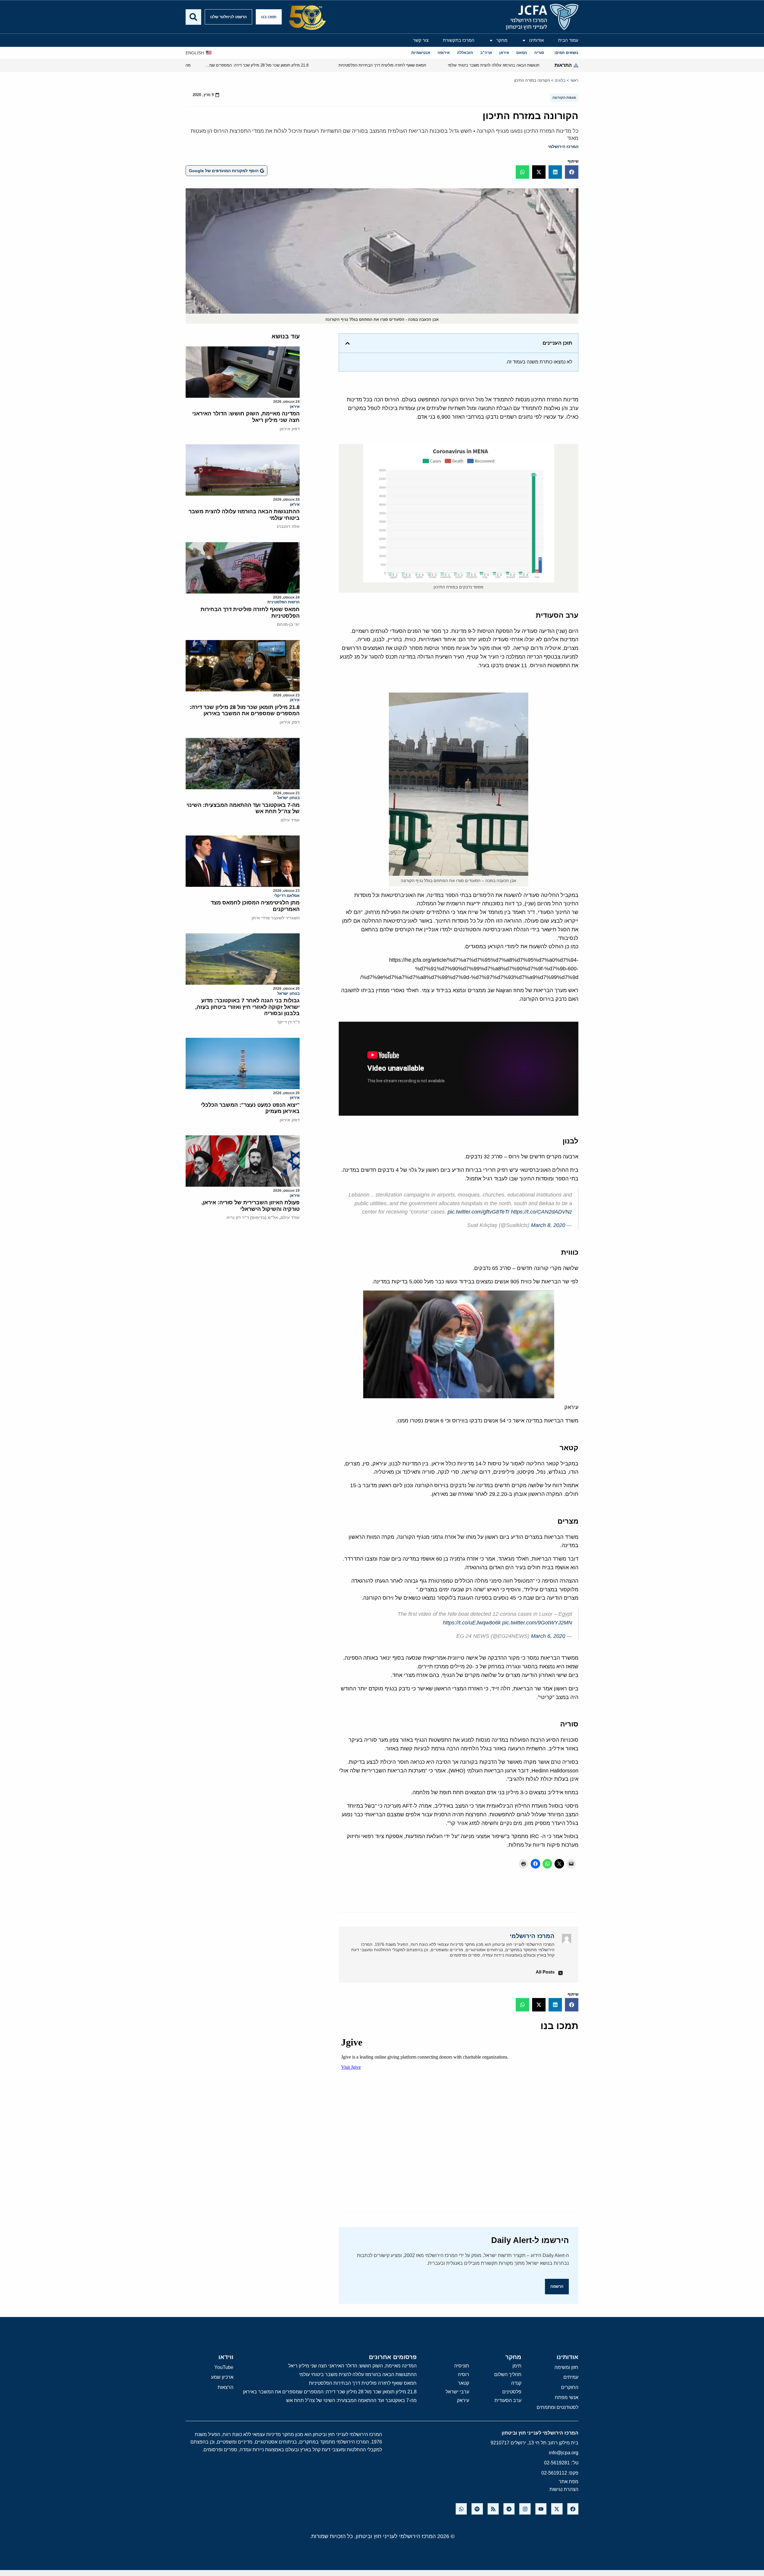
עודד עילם (290, 820)
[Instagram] (525, 2509)
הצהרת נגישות (564, 2489)
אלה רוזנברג (288, 526)
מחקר (502, 40)
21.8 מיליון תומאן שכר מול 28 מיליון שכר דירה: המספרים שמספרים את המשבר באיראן (245, 710)
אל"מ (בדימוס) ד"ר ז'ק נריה (252, 1217)
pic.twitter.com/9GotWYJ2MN (537, 1623)
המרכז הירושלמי (563, 147)
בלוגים (560, 80)
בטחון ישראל (288, 798)
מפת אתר (569, 2482)
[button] (572, 172)
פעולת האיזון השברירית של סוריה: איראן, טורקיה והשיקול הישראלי (251, 1206)
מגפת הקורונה (564, 98)
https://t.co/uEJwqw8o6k (472, 1623)
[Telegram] (509, 2509)
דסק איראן (290, 429)
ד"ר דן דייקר (288, 1022)
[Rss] (493, 2509)
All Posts (545, 1972)
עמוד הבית (568, 40)
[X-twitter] (557, 2509)
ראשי (574, 80)
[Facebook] (573, 2509)
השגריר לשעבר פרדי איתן (276, 918)
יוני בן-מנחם (288, 624)
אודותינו (536, 40)
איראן (295, 407)
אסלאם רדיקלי (287, 896)
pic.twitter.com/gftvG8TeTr (479, 1212)
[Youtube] (541, 2509)
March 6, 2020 (548, 1636)
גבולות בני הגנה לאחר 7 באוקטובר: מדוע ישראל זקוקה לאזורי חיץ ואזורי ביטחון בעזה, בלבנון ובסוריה (247, 1007)
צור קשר (421, 40)
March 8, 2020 (548, 1225)
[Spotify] (477, 2509)
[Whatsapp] (461, 2509)
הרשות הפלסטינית (284, 602)
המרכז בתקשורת (459, 40)
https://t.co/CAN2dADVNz (542, 1212)
